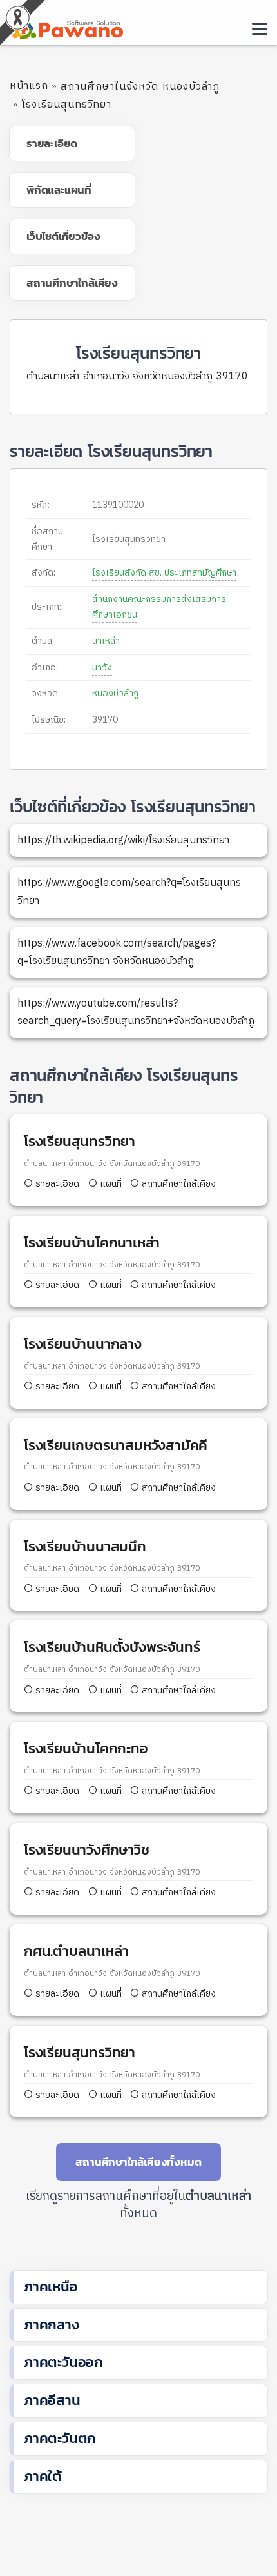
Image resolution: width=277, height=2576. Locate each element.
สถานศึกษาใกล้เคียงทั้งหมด (138, 2162)
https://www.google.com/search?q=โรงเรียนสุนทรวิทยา (129, 892)
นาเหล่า (106, 641)
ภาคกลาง (52, 2325)
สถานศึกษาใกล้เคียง (177, 1184)
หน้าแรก (29, 86)
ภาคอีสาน (52, 2400)
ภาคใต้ (43, 2476)
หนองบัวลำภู (115, 693)
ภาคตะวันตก (60, 2438)
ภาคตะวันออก (63, 2362)
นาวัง (102, 668)
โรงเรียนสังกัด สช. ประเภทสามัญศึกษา (164, 573)
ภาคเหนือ (51, 2287)
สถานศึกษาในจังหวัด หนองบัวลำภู (140, 87)
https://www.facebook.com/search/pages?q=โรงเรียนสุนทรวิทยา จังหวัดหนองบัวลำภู (117, 952)
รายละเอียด (57, 1184)
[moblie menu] (260, 29)
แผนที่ (110, 1184)
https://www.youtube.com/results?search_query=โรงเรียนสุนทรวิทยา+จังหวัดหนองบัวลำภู (136, 1012)
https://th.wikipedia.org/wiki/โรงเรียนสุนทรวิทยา (123, 840)
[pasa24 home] (66, 27)
